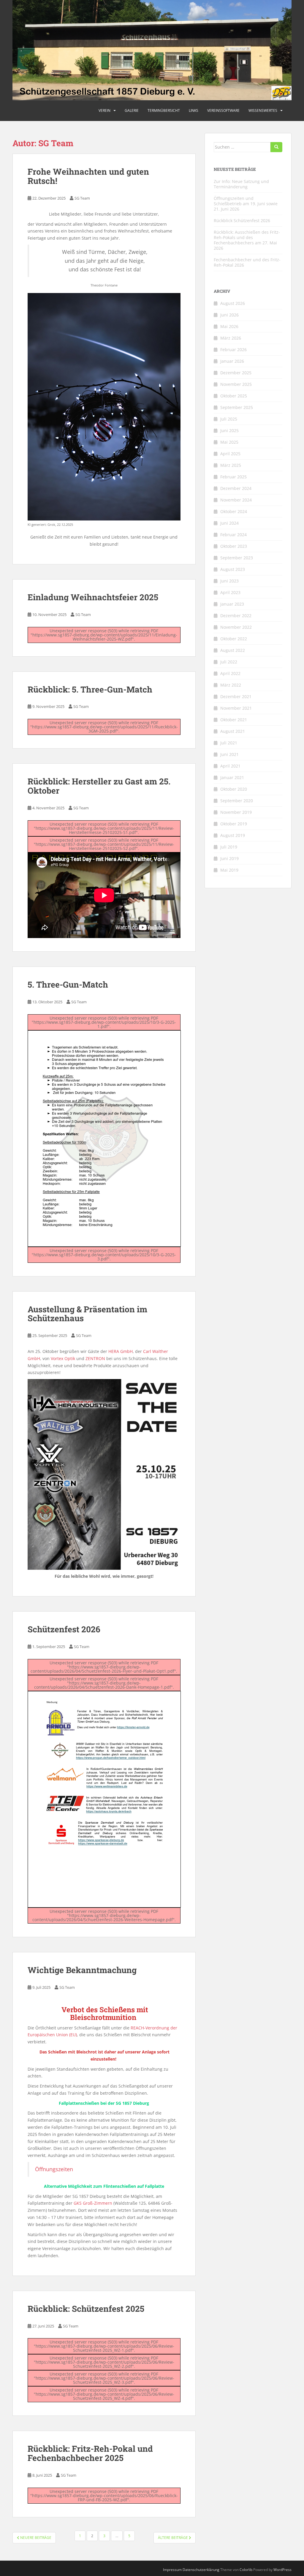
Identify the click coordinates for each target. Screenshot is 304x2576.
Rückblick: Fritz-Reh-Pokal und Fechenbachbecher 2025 (90, 2453)
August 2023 (233, 569)
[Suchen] (276, 147)
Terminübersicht (164, 110)
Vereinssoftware (223, 110)
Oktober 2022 (234, 639)
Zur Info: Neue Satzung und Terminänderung (241, 184)
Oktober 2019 (234, 824)
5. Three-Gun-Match (68, 984)
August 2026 (233, 303)
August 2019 (233, 835)
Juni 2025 (229, 430)
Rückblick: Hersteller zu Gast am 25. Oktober (99, 786)
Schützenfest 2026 (64, 1629)
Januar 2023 (232, 604)
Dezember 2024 (236, 488)
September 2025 (237, 407)
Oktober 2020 (234, 789)
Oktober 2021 (234, 720)
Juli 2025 (229, 419)
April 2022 (230, 673)
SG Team (82, 198)
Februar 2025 (233, 477)
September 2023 (237, 558)
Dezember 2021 (236, 696)
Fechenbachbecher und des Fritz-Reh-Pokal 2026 (247, 262)
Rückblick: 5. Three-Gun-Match (90, 689)
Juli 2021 (229, 743)
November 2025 (236, 384)
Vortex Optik (63, 1358)
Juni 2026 (229, 315)
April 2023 (230, 592)
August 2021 (233, 731)
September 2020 (237, 801)
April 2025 (230, 454)
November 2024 (236, 500)
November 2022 (236, 627)
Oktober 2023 (234, 546)
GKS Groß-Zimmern (93, 2203)
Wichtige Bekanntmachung (82, 1970)
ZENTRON (95, 1358)
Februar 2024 (233, 535)
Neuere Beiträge (35, 2538)
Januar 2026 (232, 361)
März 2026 (231, 338)
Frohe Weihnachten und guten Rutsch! (88, 176)
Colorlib (246, 2570)
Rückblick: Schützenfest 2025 (86, 2309)
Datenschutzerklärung (201, 2570)
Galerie (132, 110)
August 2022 (233, 650)
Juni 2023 (229, 581)
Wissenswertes (263, 110)
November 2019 (236, 812)
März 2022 (231, 685)
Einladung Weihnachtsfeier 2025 (93, 597)
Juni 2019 (229, 858)
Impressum (172, 2570)
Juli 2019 (229, 847)
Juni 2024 (229, 523)
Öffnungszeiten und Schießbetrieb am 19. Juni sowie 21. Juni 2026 (246, 204)
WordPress (282, 2570)
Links (194, 110)
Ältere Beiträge (173, 2538)
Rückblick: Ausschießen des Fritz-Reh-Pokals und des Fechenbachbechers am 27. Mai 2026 (247, 240)
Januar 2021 (232, 777)
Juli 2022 (229, 662)
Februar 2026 (233, 350)
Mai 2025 (229, 442)
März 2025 (231, 465)
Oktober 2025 (234, 396)
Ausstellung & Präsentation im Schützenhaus (87, 1314)
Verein (104, 110)
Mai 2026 (229, 326)
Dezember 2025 (236, 373)
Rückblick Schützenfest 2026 (242, 220)
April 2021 (230, 766)
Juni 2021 (229, 754)
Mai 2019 (229, 870)
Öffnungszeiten (54, 2169)
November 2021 (236, 708)
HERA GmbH (121, 1351)
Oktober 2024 (234, 511)
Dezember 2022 (236, 616)
